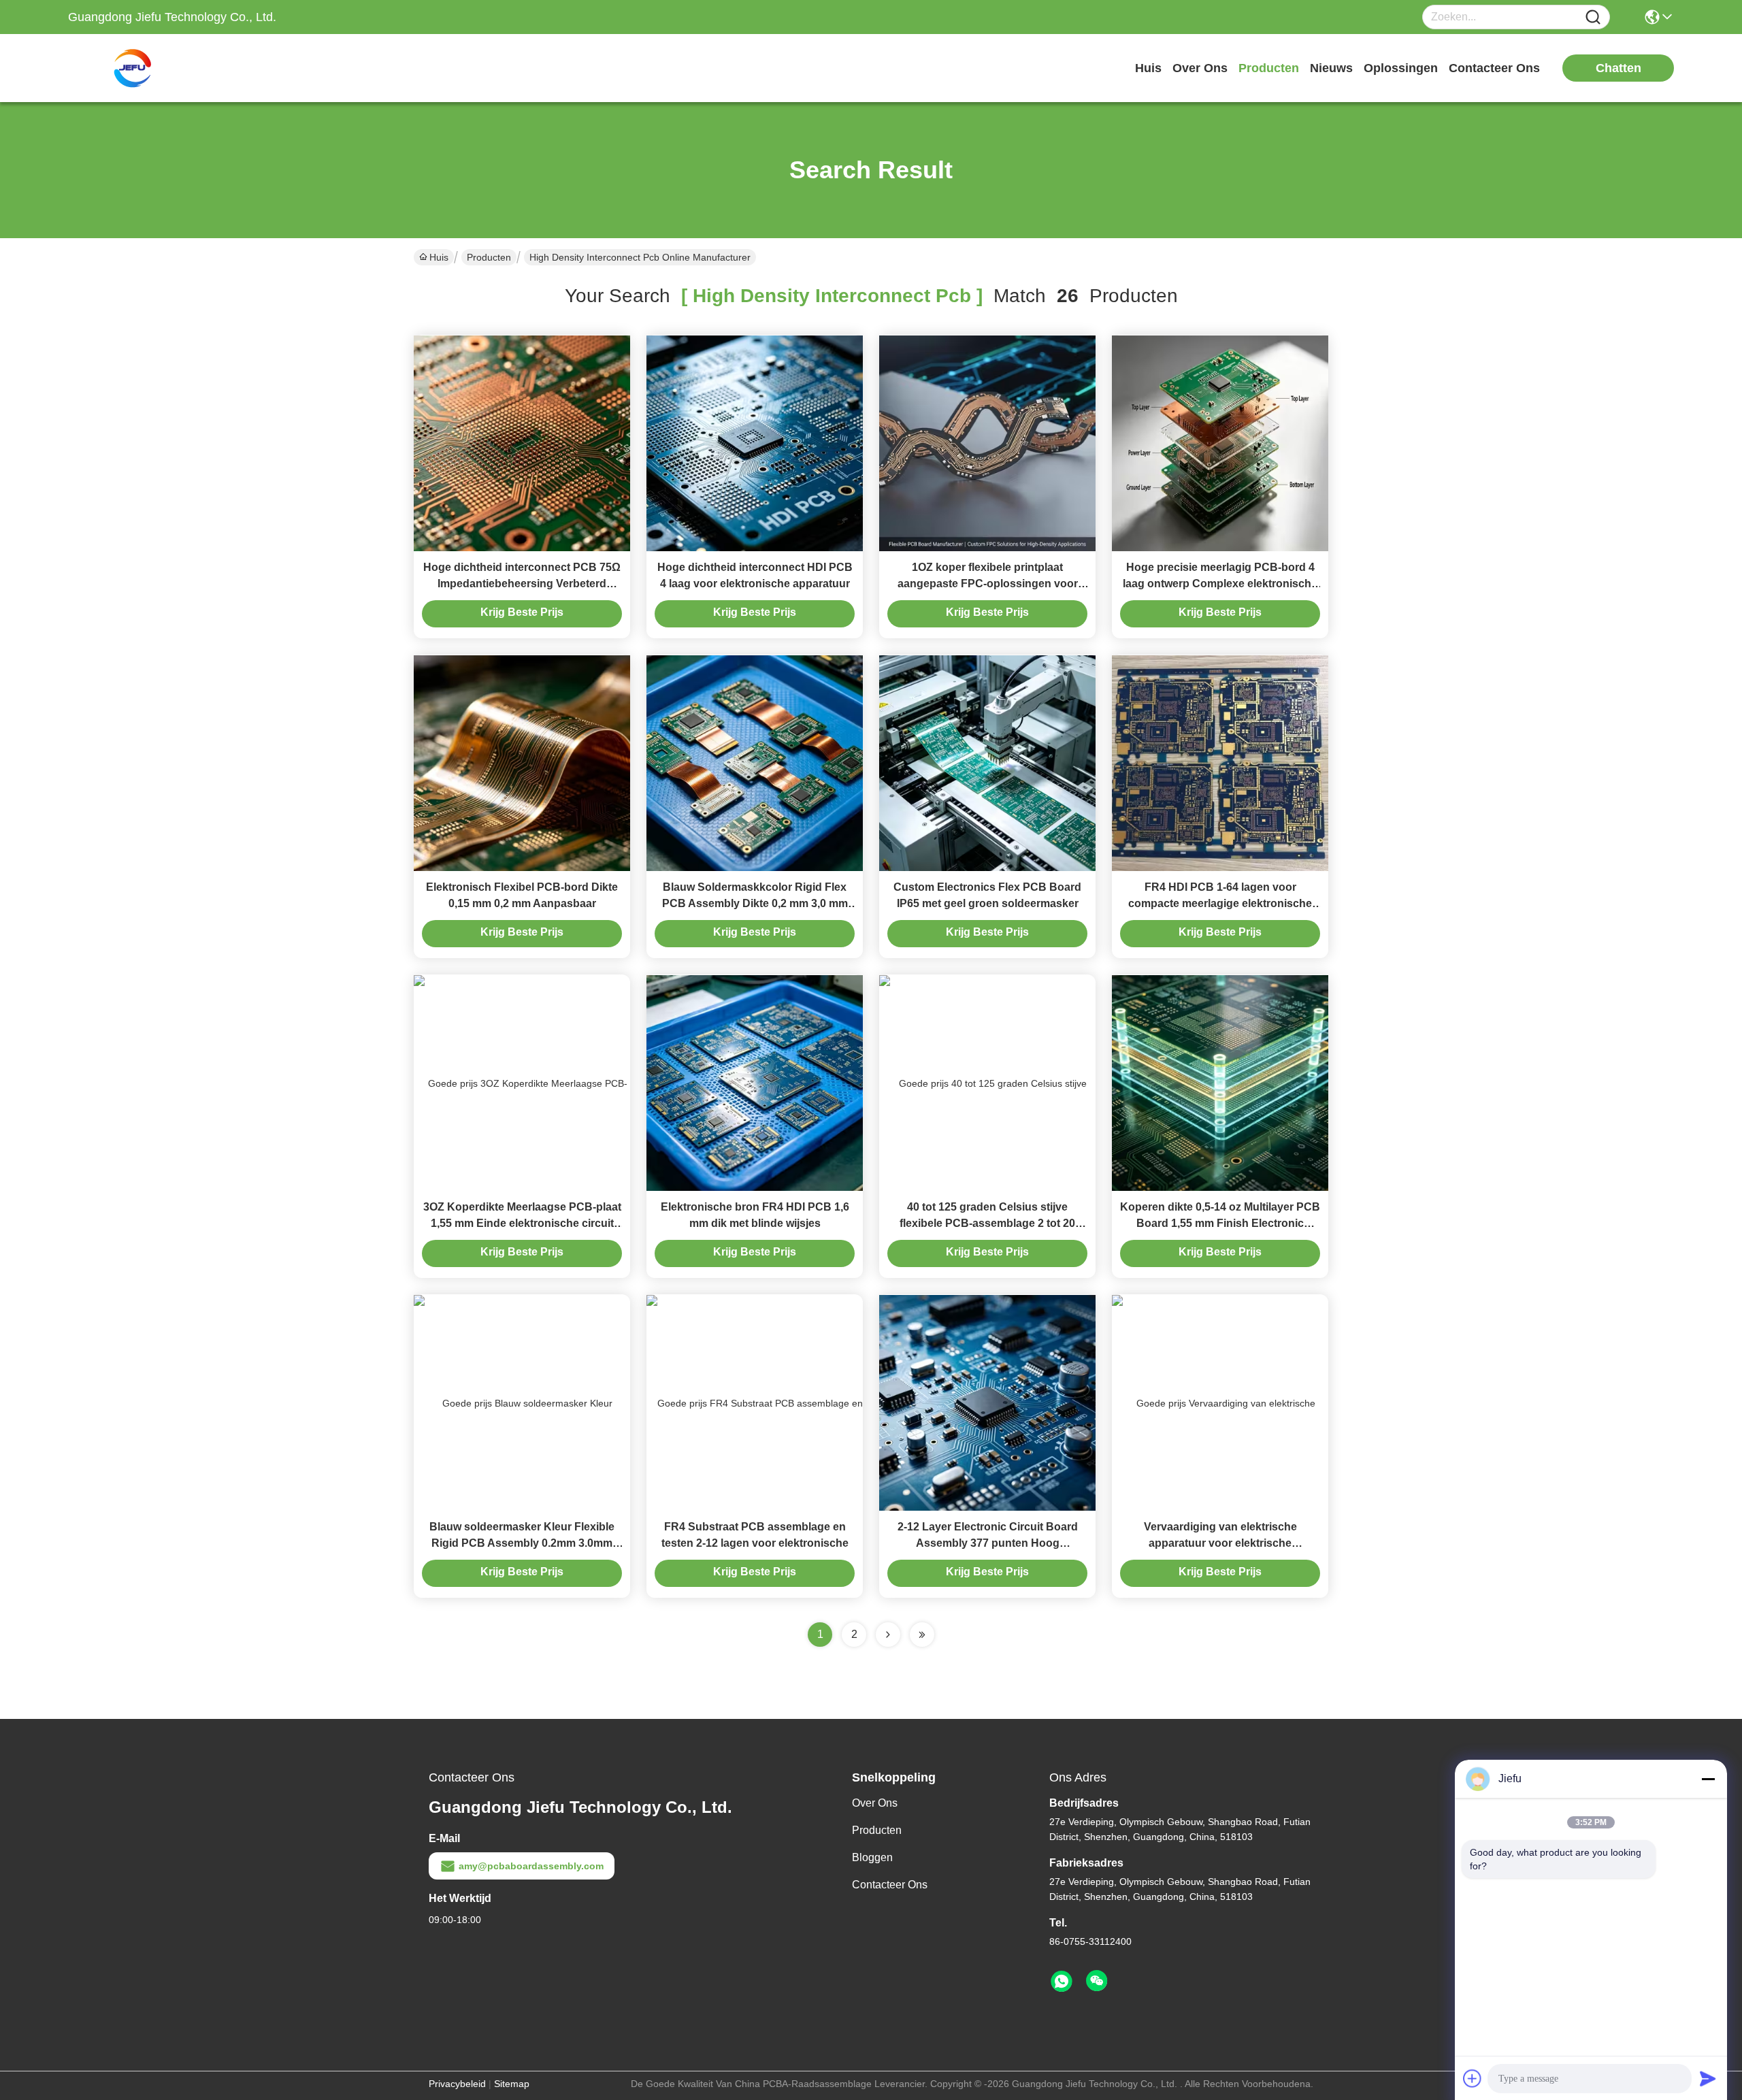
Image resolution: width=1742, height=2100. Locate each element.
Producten (489, 257)
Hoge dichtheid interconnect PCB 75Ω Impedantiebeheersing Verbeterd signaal (522, 584)
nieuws (1331, 68)
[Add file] (1473, 2078)
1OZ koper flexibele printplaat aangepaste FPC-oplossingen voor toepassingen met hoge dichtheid (988, 584)
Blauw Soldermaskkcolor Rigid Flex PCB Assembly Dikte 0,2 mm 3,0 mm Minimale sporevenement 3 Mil (755, 903)
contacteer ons (1494, 68)
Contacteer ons (890, 1885)
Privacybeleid (457, 2084)
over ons (1200, 68)
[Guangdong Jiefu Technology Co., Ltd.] (143, 68)
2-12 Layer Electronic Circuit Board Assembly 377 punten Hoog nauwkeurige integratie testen (988, 1543)
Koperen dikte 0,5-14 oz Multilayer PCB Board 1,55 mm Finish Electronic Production (1220, 1223)
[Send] (1708, 2078)
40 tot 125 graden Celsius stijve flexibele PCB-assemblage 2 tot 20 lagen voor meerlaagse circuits (987, 1223)
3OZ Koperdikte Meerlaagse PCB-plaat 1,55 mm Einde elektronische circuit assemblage (522, 1223)
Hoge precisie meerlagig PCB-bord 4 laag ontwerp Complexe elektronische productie (1220, 584)
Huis (1148, 68)
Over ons (875, 1803)
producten (1269, 68)
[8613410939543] (1062, 1982)
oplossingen (1401, 68)
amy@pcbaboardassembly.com (531, 1866)
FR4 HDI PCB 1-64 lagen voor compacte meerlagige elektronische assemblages (1220, 903)
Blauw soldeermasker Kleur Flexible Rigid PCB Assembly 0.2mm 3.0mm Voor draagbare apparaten (522, 1543)
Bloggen (872, 1857)
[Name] (1593, 17)
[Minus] (1708, 1779)
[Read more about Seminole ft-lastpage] (922, 1635)
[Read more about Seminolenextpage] (888, 1635)
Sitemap (512, 2084)
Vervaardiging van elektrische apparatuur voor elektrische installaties (1220, 1543)
